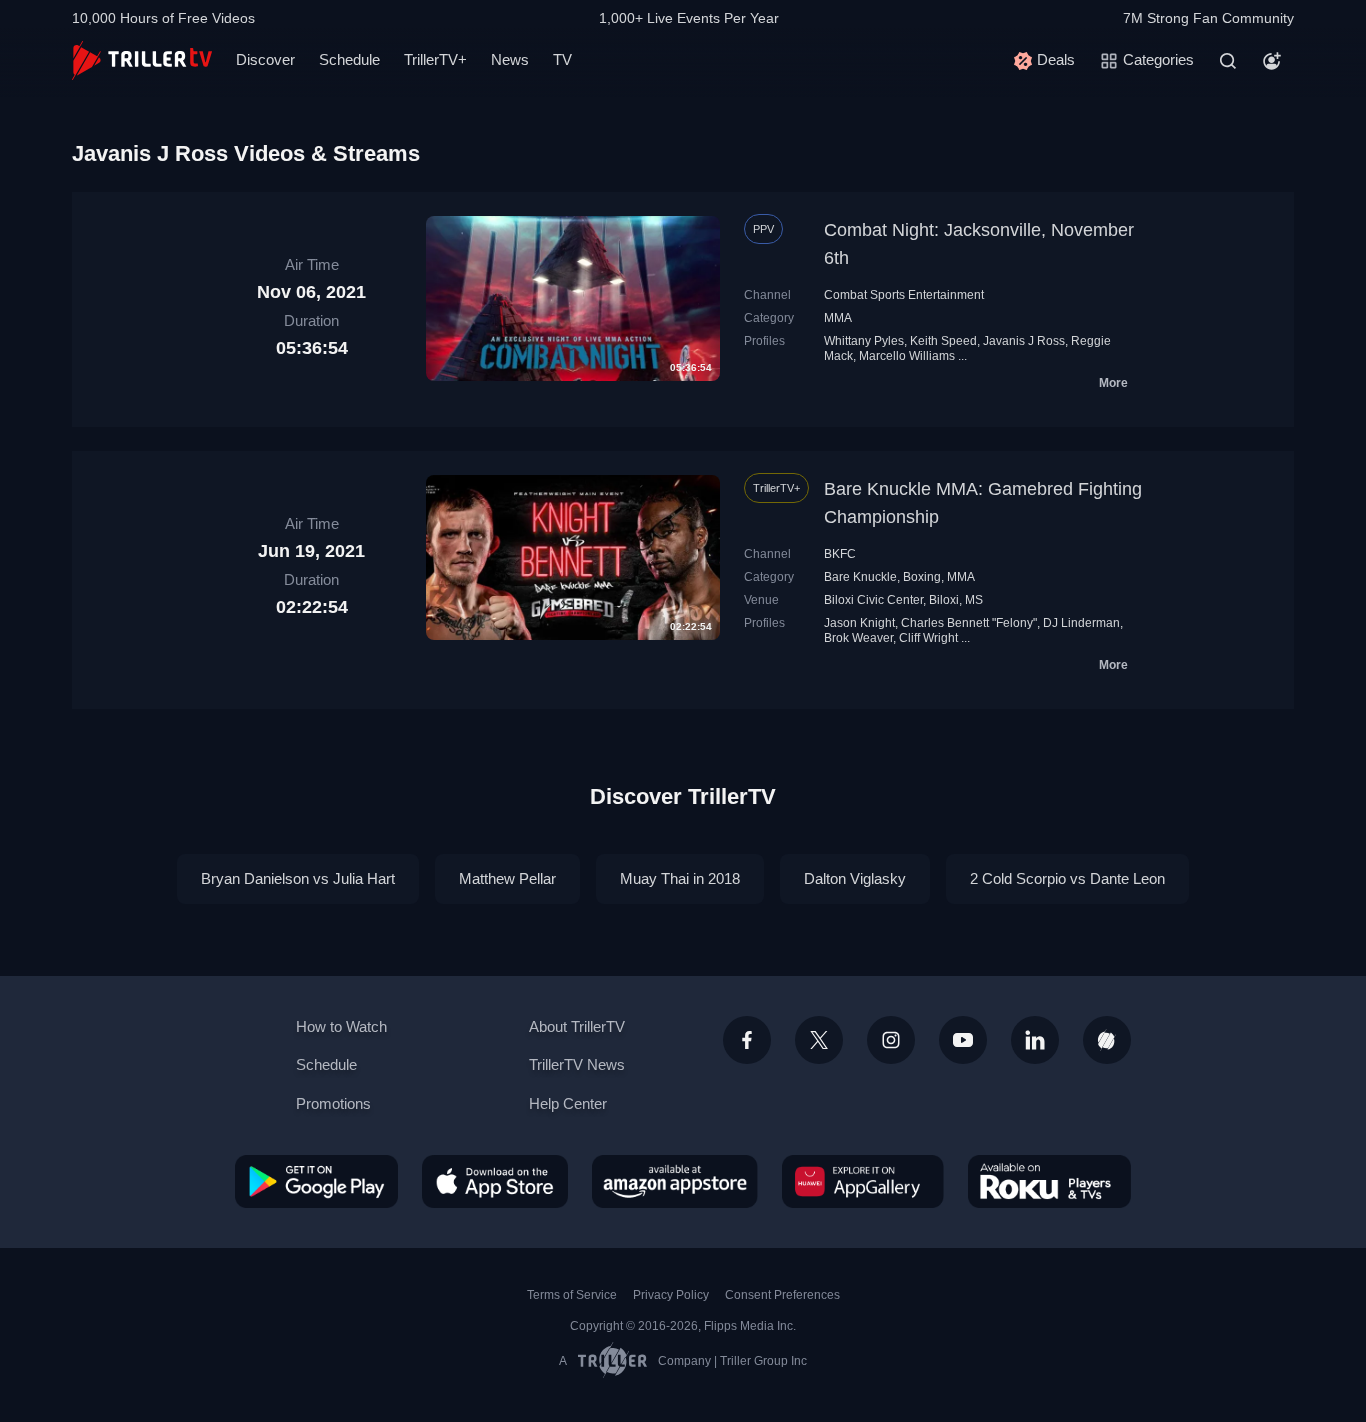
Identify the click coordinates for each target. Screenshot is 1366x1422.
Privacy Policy (671, 1295)
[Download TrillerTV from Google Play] (316, 1181)
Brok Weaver (858, 638)
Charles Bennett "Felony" (969, 623)
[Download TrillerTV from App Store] (495, 1181)
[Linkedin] (1035, 1040)
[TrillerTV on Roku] (1049, 1181)
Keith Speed (943, 341)
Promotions (333, 1103)
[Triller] (1107, 1040)
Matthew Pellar (507, 878)
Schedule (349, 59)
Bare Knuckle (860, 577)
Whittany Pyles (864, 341)
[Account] (1272, 61)
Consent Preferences (782, 1295)
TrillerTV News (577, 1064)
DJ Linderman (1081, 623)
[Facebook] (747, 1040)
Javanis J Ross (1024, 341)
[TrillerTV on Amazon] (675, 1181)
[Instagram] (891, 1040)
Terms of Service (572, 1295)
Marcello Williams (907, 356)
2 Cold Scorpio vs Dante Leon (1067, 878)
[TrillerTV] (142, 60)
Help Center (568, 1103)
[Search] (1228, 61)
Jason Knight (859, 623)
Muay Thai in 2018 (680, 878)
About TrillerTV (577, 1026)
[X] (819, 1040)
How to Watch (341, 1026)
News (510, 59)
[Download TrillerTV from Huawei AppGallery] (863, 1181)
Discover (265, 59)
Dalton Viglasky (855, 878)
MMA (838, 318)
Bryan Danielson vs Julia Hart (298, 878)
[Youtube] (963, 1040)
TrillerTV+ (435, 59)
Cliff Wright (928, 638)
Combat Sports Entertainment (904, 295)
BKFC (840, 554)
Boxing (922, 577)
